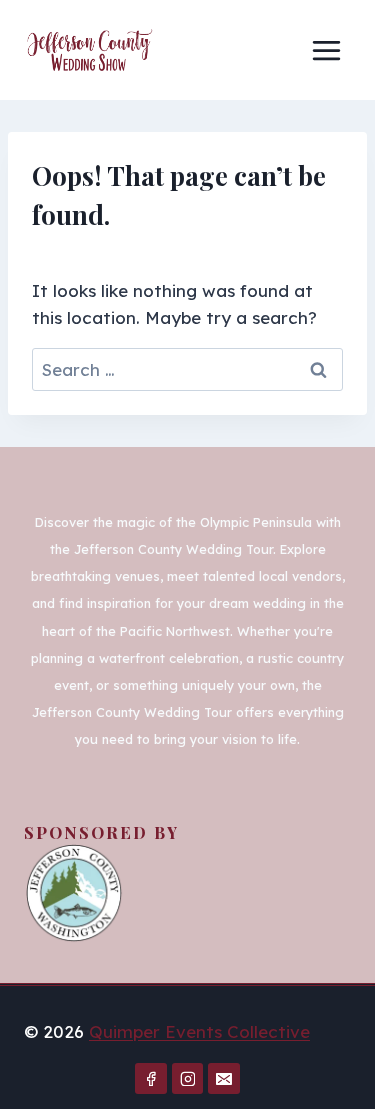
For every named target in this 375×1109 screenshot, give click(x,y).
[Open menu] (326, 50)
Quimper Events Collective (199, 1031)
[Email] (224, 1079)
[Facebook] (151, 1079)
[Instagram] (188, 1079)
